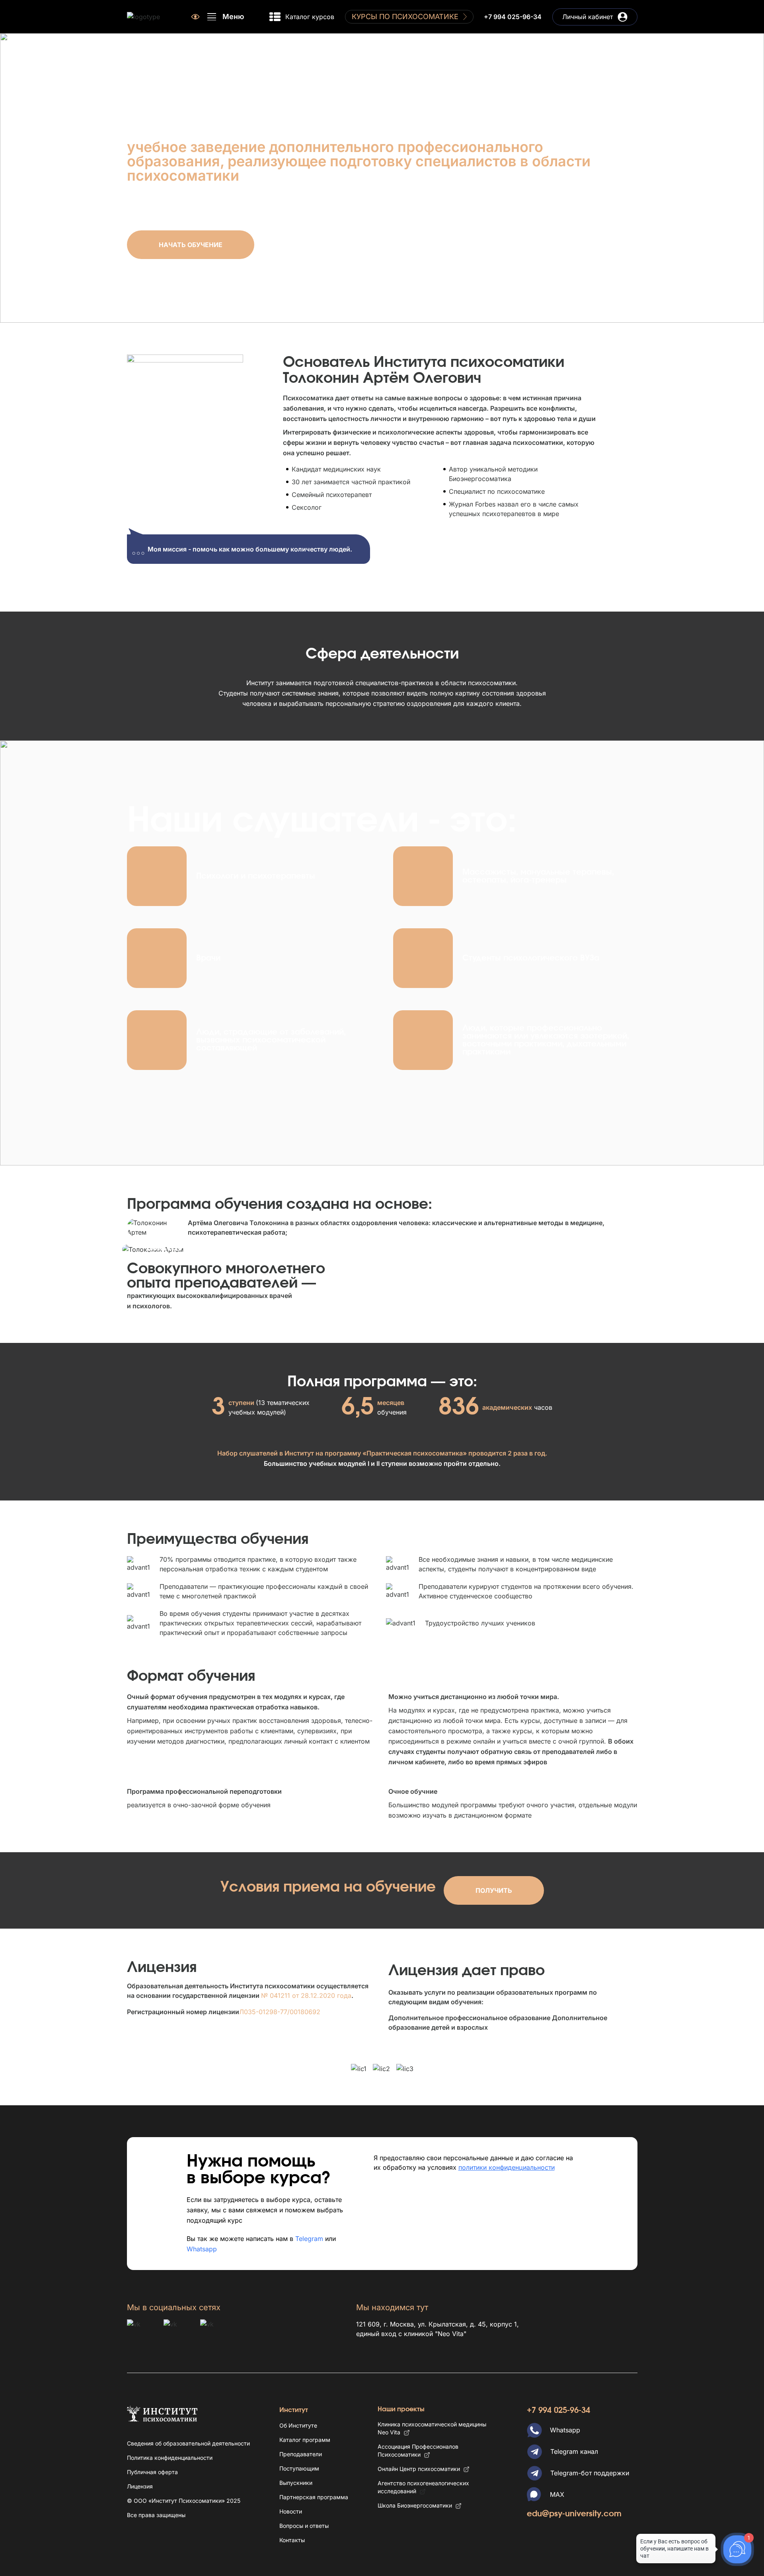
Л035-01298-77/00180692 (280, 2012)
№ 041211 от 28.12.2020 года (306, 1995)
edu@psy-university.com (574, 2514)
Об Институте (298, 2425)
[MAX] (534, 2494)
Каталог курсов (310, 17)
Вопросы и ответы (304, 2526)
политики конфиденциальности (507, 2167)
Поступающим (299, 2468)
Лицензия (140, 2486)
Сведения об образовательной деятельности (188, 2443)
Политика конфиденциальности (170, 2458)
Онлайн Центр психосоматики (419, 2469)
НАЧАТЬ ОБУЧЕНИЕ (191, 245)
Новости (291, 2511)
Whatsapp (202, 2249)
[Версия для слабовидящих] (195, 17)
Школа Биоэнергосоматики (415, 2505)
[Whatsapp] (534, 2430)
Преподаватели (301, 2454)
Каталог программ (305, 2440)
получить (494, 1890)
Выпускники (296, 2483)
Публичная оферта (152, 2472)
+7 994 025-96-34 (513, 17)
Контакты (292, 2540)
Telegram (309, 2239)
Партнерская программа (314, 2497)
